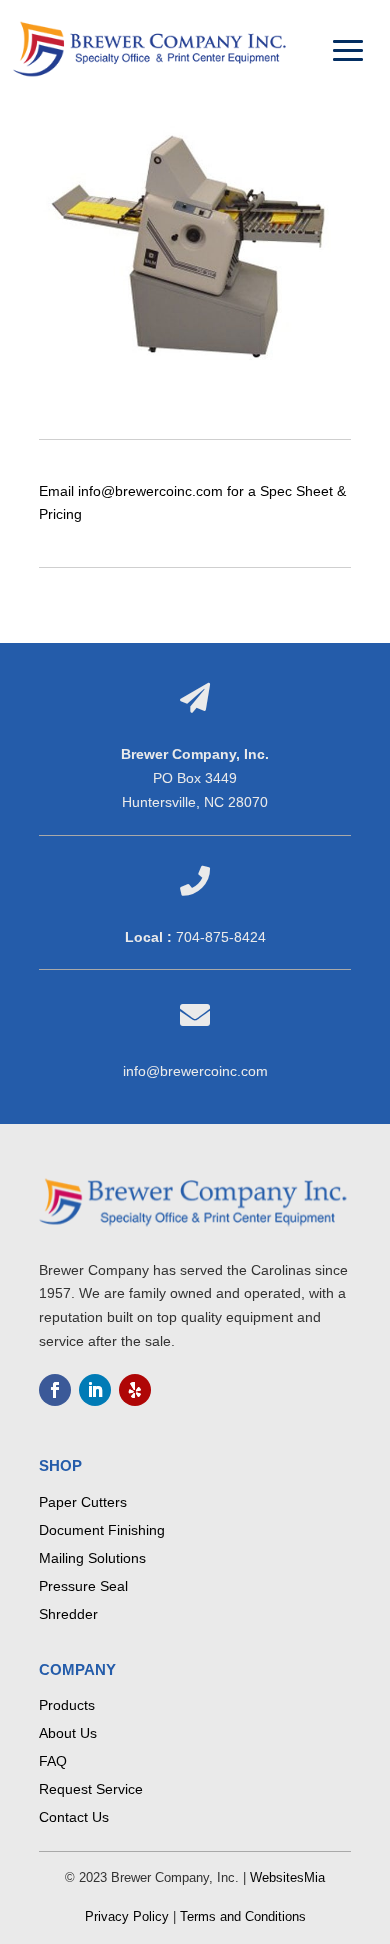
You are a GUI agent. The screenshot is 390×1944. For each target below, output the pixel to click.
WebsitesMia (287, 1878)
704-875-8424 (221, 937)
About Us (68, 1733)
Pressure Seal (83, 1586)
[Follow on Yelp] (135, 1390)
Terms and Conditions (243, 1917)
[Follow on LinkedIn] (95, 1390)
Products (67, 1705)
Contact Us (74, 1817)
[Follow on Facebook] (55, 1390)
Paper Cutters (83, 1502)
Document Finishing (102, 1530)
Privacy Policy (127, 1917)
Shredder (68, 1614)
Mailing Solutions (92, 1558)
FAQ (53, 1761)
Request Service (91, 1789)
